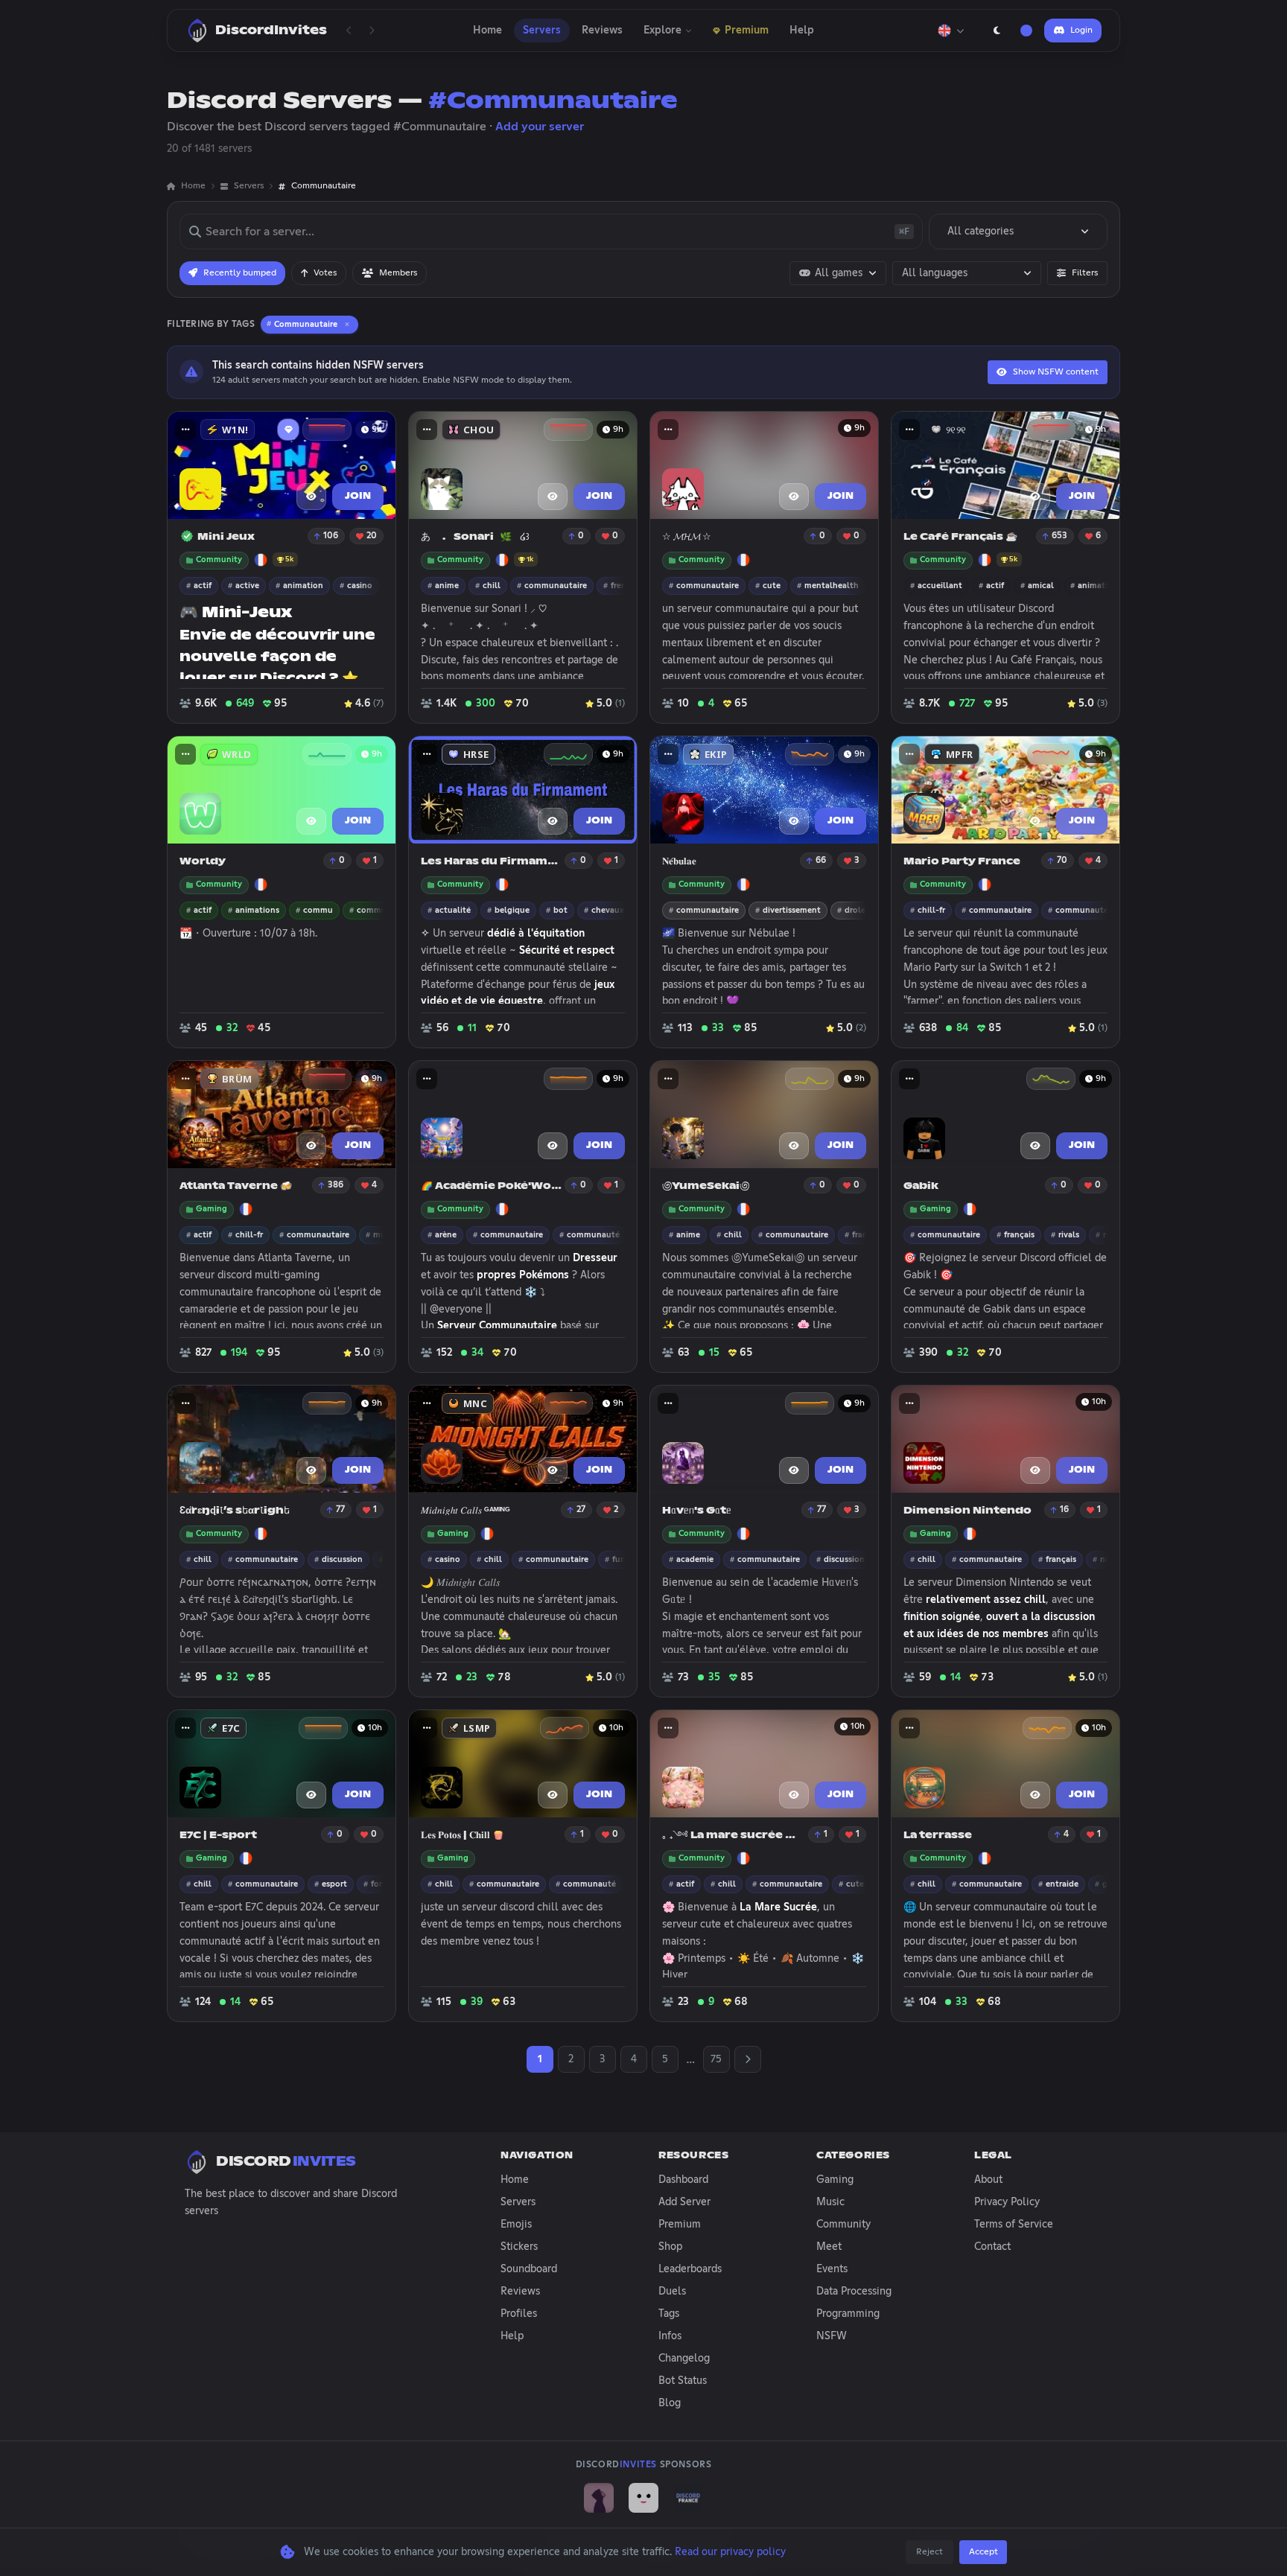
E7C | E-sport (218, 1836)
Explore (662, 31)
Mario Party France (962, 862)
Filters (1085, 273)
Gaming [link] (835, 2180)
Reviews (602, 31)
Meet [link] (829, 2247)
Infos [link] (670, 2336)
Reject (929, 2552)
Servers (542, 31)
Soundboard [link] (529, 2269)
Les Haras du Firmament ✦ (491, 862)
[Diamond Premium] (288, 430)
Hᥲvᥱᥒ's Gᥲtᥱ (697, 1511)
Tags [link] (669, 2314)
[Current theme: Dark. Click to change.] (997, 31)
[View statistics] (327, 430)
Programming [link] (848, 2314)
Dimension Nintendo (967, 1511)
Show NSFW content (1056, 372)
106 (331, 536)
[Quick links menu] (185, 430)
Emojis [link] (516, 2225)
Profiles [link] (519, 2314)
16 (1064, 1510)
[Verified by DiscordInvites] (187, 536)
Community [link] (843, 2225)
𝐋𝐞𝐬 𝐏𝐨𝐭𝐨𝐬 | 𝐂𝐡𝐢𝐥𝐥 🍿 (463, 1836)
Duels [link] (672, 2292)
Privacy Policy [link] (1007, 2202)
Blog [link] (670, 2403)
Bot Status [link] (683, 2381)
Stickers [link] (519, 2247)
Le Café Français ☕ (960, 537)
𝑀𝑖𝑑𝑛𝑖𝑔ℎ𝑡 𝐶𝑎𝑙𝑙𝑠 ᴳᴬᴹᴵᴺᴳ (465, 1511)
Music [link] (830, 2202)
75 (716, 2059)
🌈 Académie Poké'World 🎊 (491, 1186)
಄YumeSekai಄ (706, 1186)
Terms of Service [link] (1014, 2225)
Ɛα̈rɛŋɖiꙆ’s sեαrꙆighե (235, 1511)
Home (487, 31)
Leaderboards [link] (690, 2269)
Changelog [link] (684, 2359)
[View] (311, 497)
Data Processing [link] (854, 2292)
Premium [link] (680, 2225)
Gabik (921, 1186)
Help (802, 31)
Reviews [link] (520, 2292)
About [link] (988, 2180)
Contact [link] (992, 2247)
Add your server (540, 127)
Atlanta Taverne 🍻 (236, 1186)
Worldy (203, 862)
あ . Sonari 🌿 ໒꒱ (475, 537)
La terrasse (938, 1836)
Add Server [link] (684, 2202)
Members (398, 273)
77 (340, 1510)
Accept (983, 2552)
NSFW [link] (832, 2336)
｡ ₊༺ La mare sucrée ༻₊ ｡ (734, 1836)
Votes (325, 273)
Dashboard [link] (683, 2180)
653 (1059, 536)
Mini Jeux (226, 537)
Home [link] (193, 186)
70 (1062, 861)
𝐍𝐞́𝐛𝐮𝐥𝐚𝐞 (679, 862)
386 (336, 1185)
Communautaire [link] (324, 186)
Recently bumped (240, 273)
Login (1081, 31)
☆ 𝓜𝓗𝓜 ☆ (687, 537)
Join (358, 497)
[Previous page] (349, 31)
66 (821, 861)
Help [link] (512, 2336)
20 (372, 536)
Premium (747, 31)
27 (581, 1510)
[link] (599, 2498)
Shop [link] (670, 2247)
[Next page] (372, 31)
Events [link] (832, 2269)
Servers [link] (249, 186)
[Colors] (1026, 31)
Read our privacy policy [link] (730, 2552)
